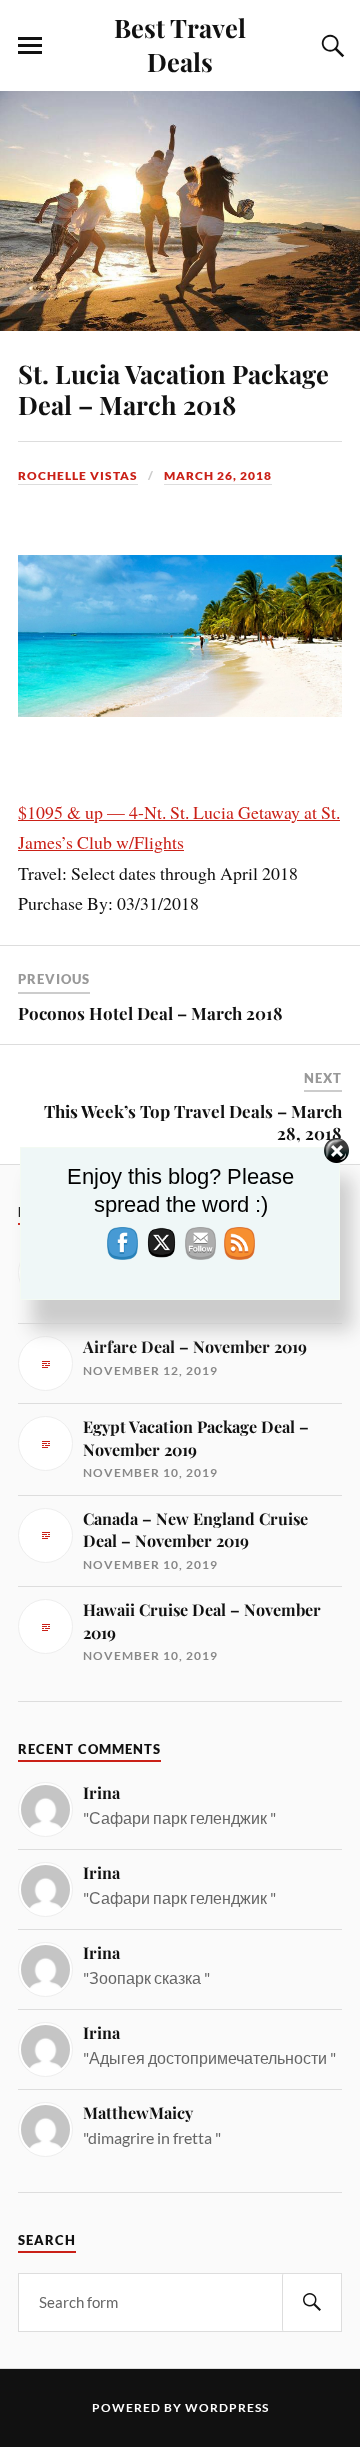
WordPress (227, 2407)
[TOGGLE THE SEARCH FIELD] (330, 46)
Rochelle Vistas (78, 475)
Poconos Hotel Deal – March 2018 (150, 1013)
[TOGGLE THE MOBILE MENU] (30, 46)
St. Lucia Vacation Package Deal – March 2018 (173, 389)
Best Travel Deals (180, 44)
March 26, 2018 (218, 475)
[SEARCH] (312, 2302)
